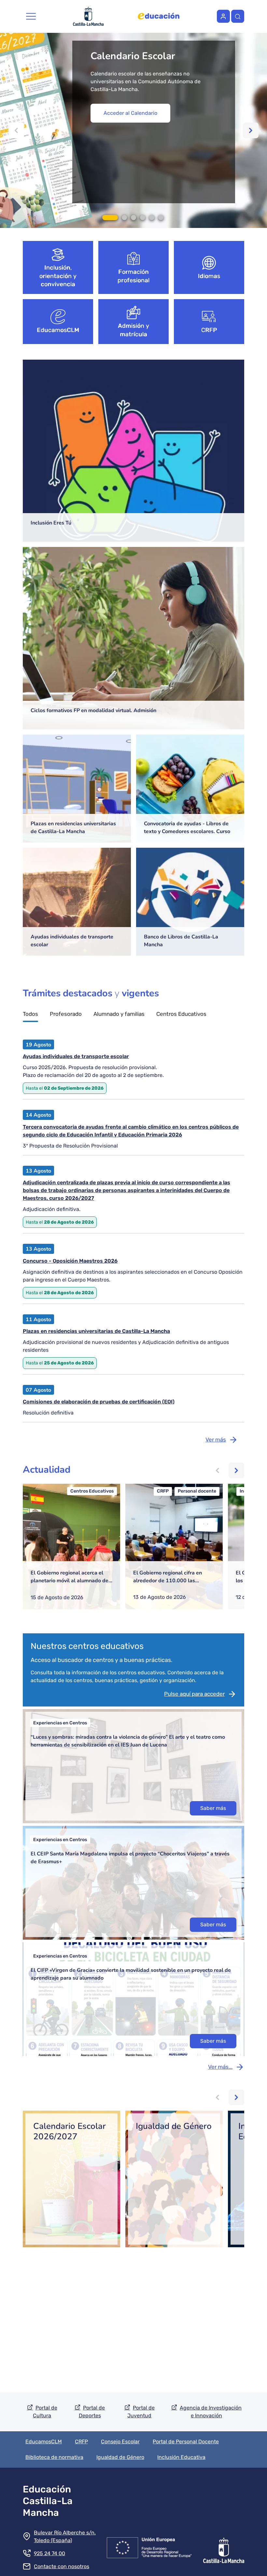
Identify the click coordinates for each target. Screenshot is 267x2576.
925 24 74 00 (49, 2553)
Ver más (216, 1440)
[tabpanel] (133, 130)
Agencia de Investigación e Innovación (211, 2412)
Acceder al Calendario (130, 113)
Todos (30, 1014)
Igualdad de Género (120, 2457)
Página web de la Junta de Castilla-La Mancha (88, 16)
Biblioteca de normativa (54, 2457)
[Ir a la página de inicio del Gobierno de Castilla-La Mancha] (224, 2546)
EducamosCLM (58, 330)
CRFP (209, 330)
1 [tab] (110, 218)
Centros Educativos (181, 1014)
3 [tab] (133, 218)
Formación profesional (134, 276)
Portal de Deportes (92, 2412)
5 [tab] (152, 218)
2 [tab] (124, 218)
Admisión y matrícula (133, 330)
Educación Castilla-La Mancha (48, 2501)
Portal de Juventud (141, 2412)
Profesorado (66, 1014)
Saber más (213, 1808)
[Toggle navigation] (31, 16)
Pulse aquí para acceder (194, 1694)
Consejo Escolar (120, 2442)
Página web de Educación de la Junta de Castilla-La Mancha (159, 16)
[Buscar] (238, 16)
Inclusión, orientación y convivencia (58, 276)
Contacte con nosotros (62, 2566)
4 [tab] (143, 218)
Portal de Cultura (45, 2412)
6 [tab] (161, 218)
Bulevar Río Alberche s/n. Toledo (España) (65, 2536)
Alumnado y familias (119, 1014)
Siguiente (251, 130)
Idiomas (209, 276)
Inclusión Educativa (181, 2457)
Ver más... (220, 2067)
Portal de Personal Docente (186, 2442)
